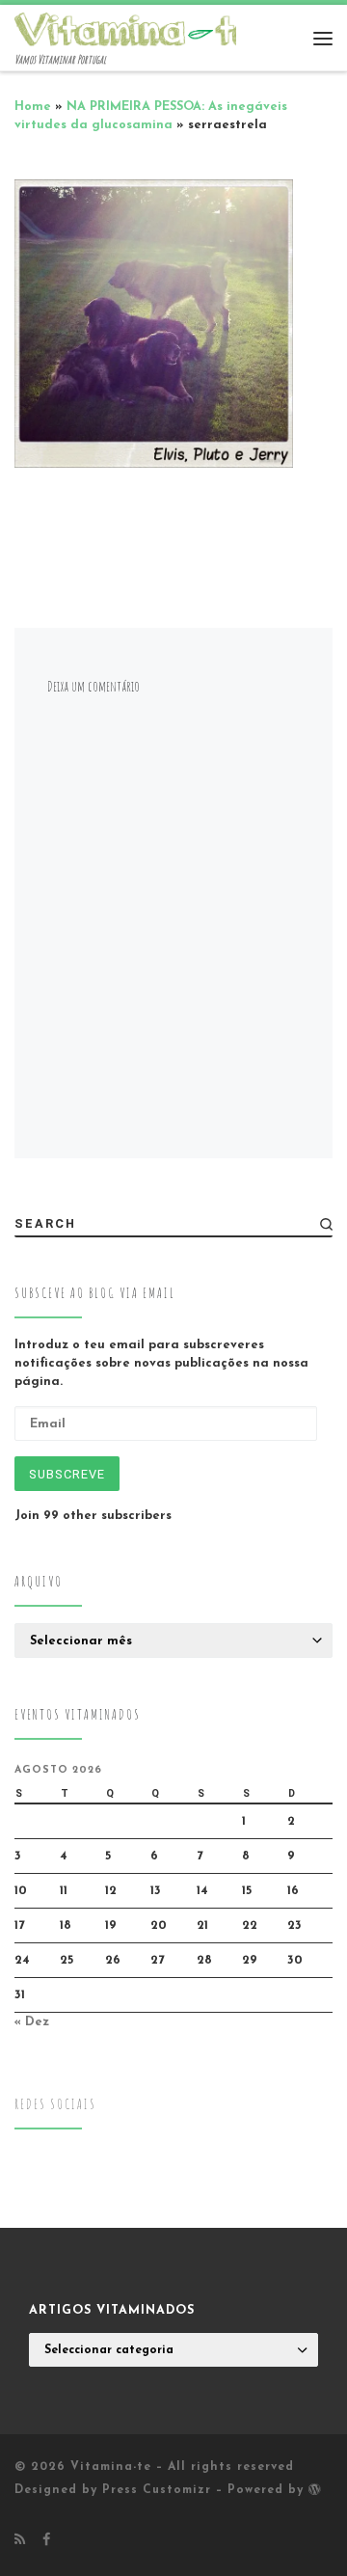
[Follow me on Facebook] (46, 2541)
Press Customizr (157, 2490)
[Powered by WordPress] (315, 2489)
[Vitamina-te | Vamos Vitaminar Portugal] (135, 28)
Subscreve (67, 1474)
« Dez (32, 2022)
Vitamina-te (111, 2467)
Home (33, 107)
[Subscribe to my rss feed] (20, 2541)
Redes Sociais (55, 2104)
